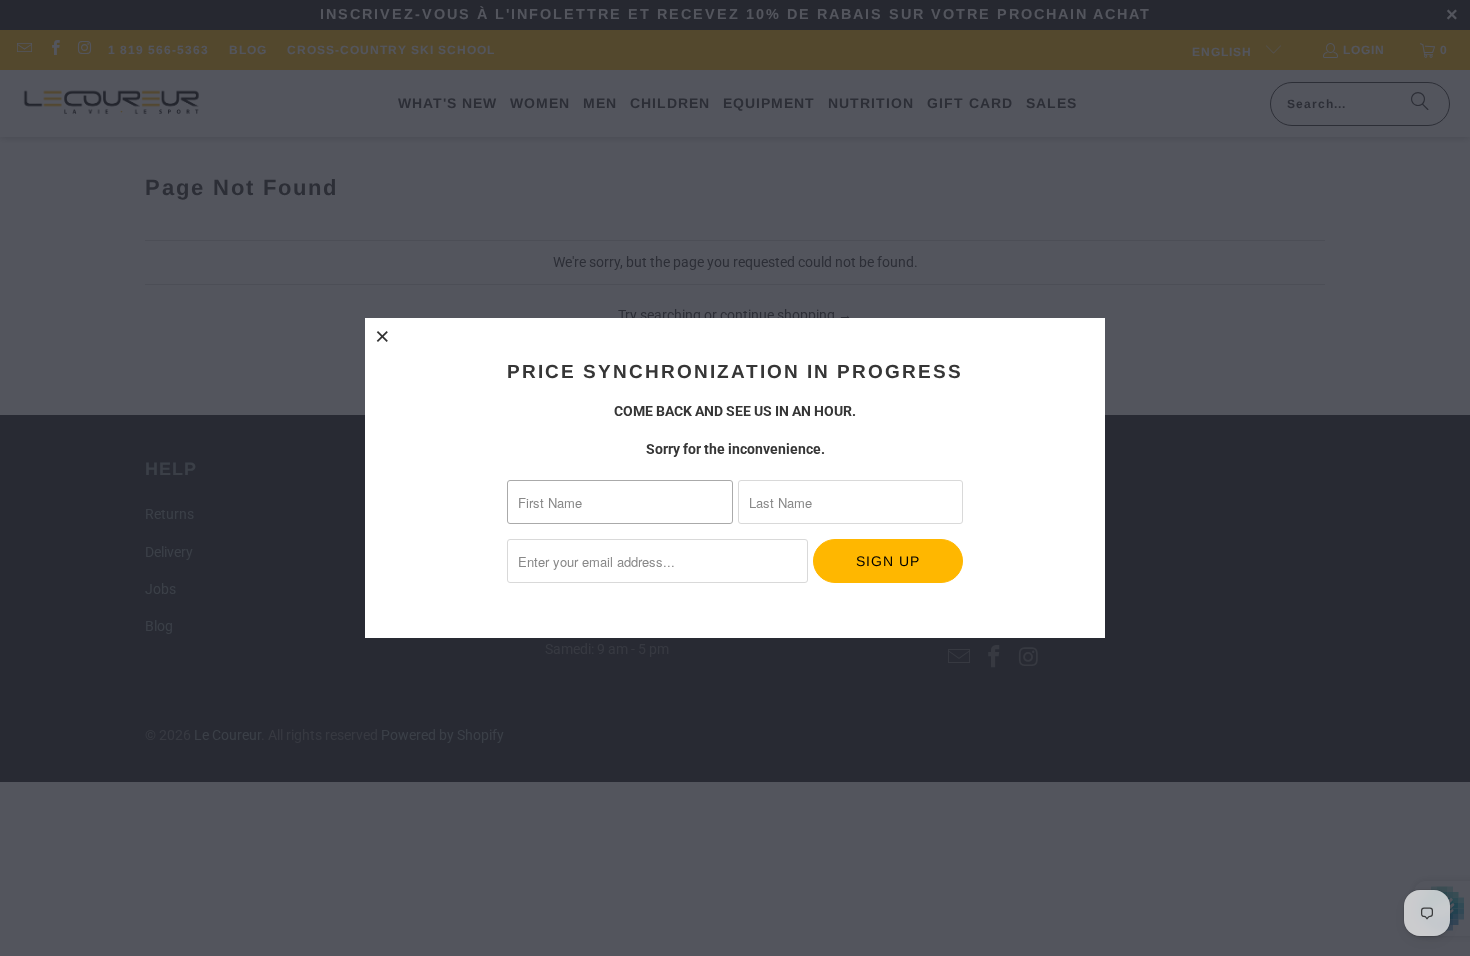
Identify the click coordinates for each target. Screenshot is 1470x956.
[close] (383, 336)
